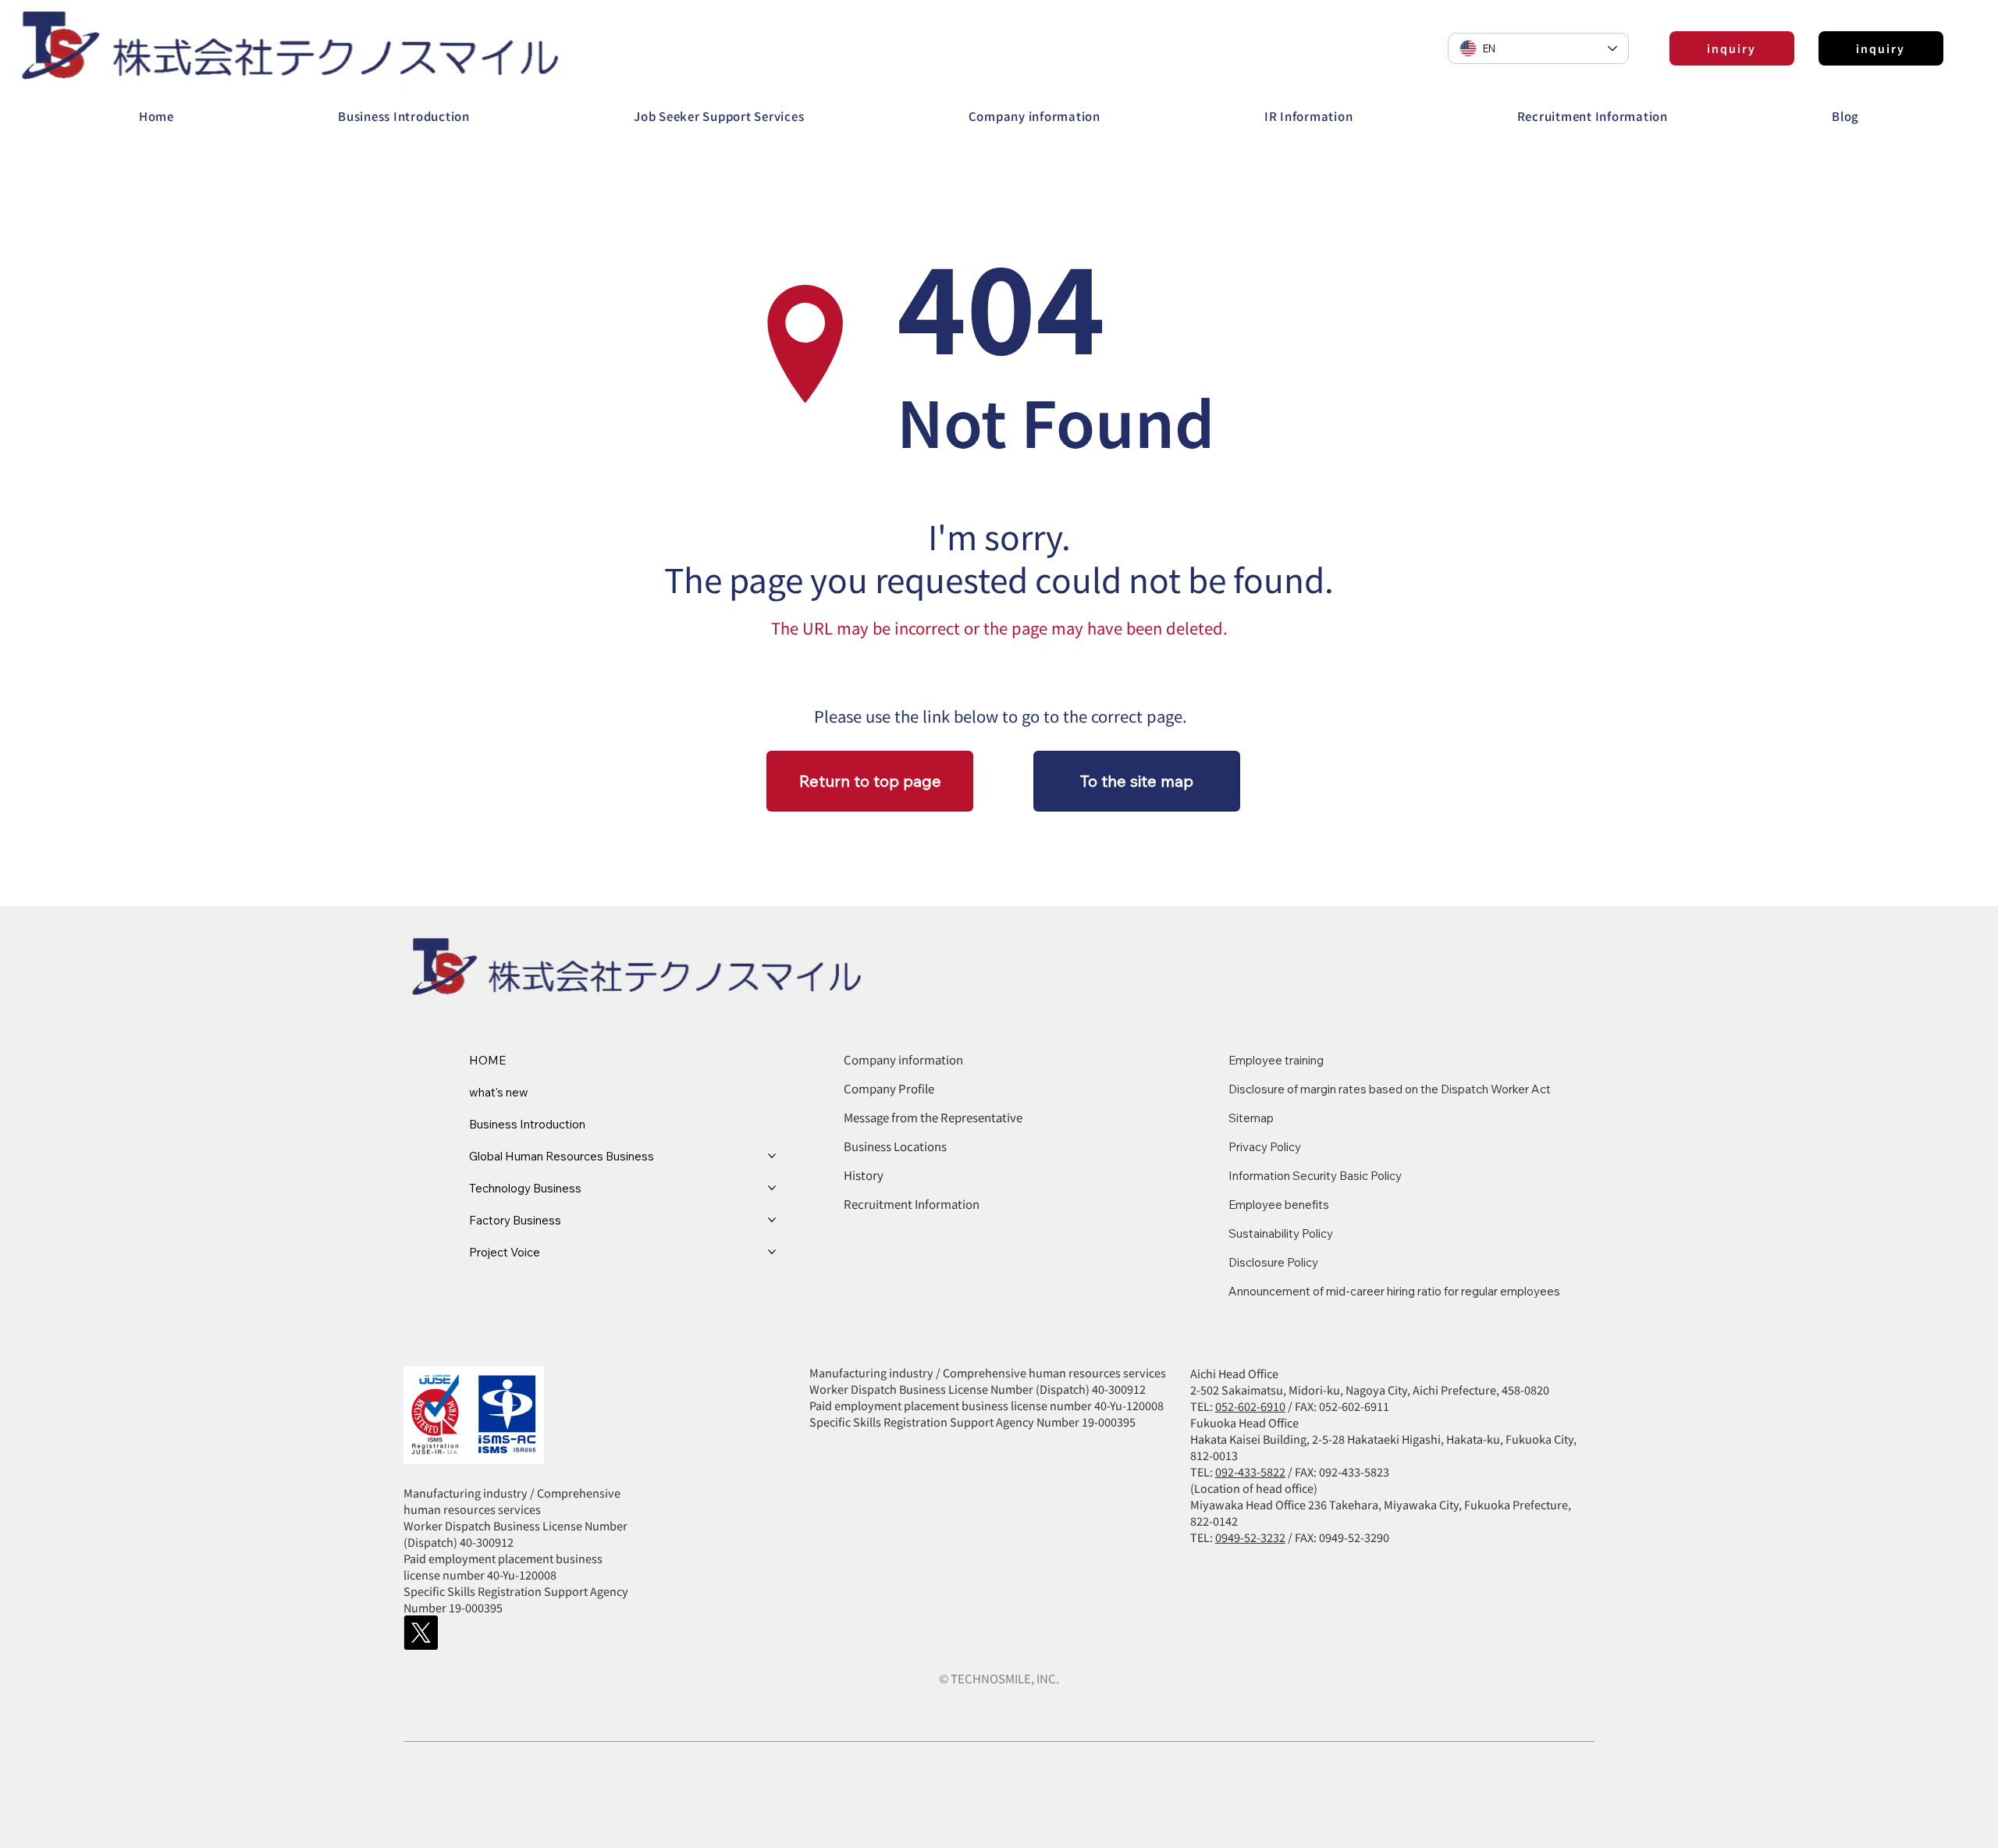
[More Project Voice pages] (772, 1252)
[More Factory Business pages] (772, 1220)
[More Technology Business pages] (772, 1188)
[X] (421, 1633)
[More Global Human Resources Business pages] (772, 1156)
